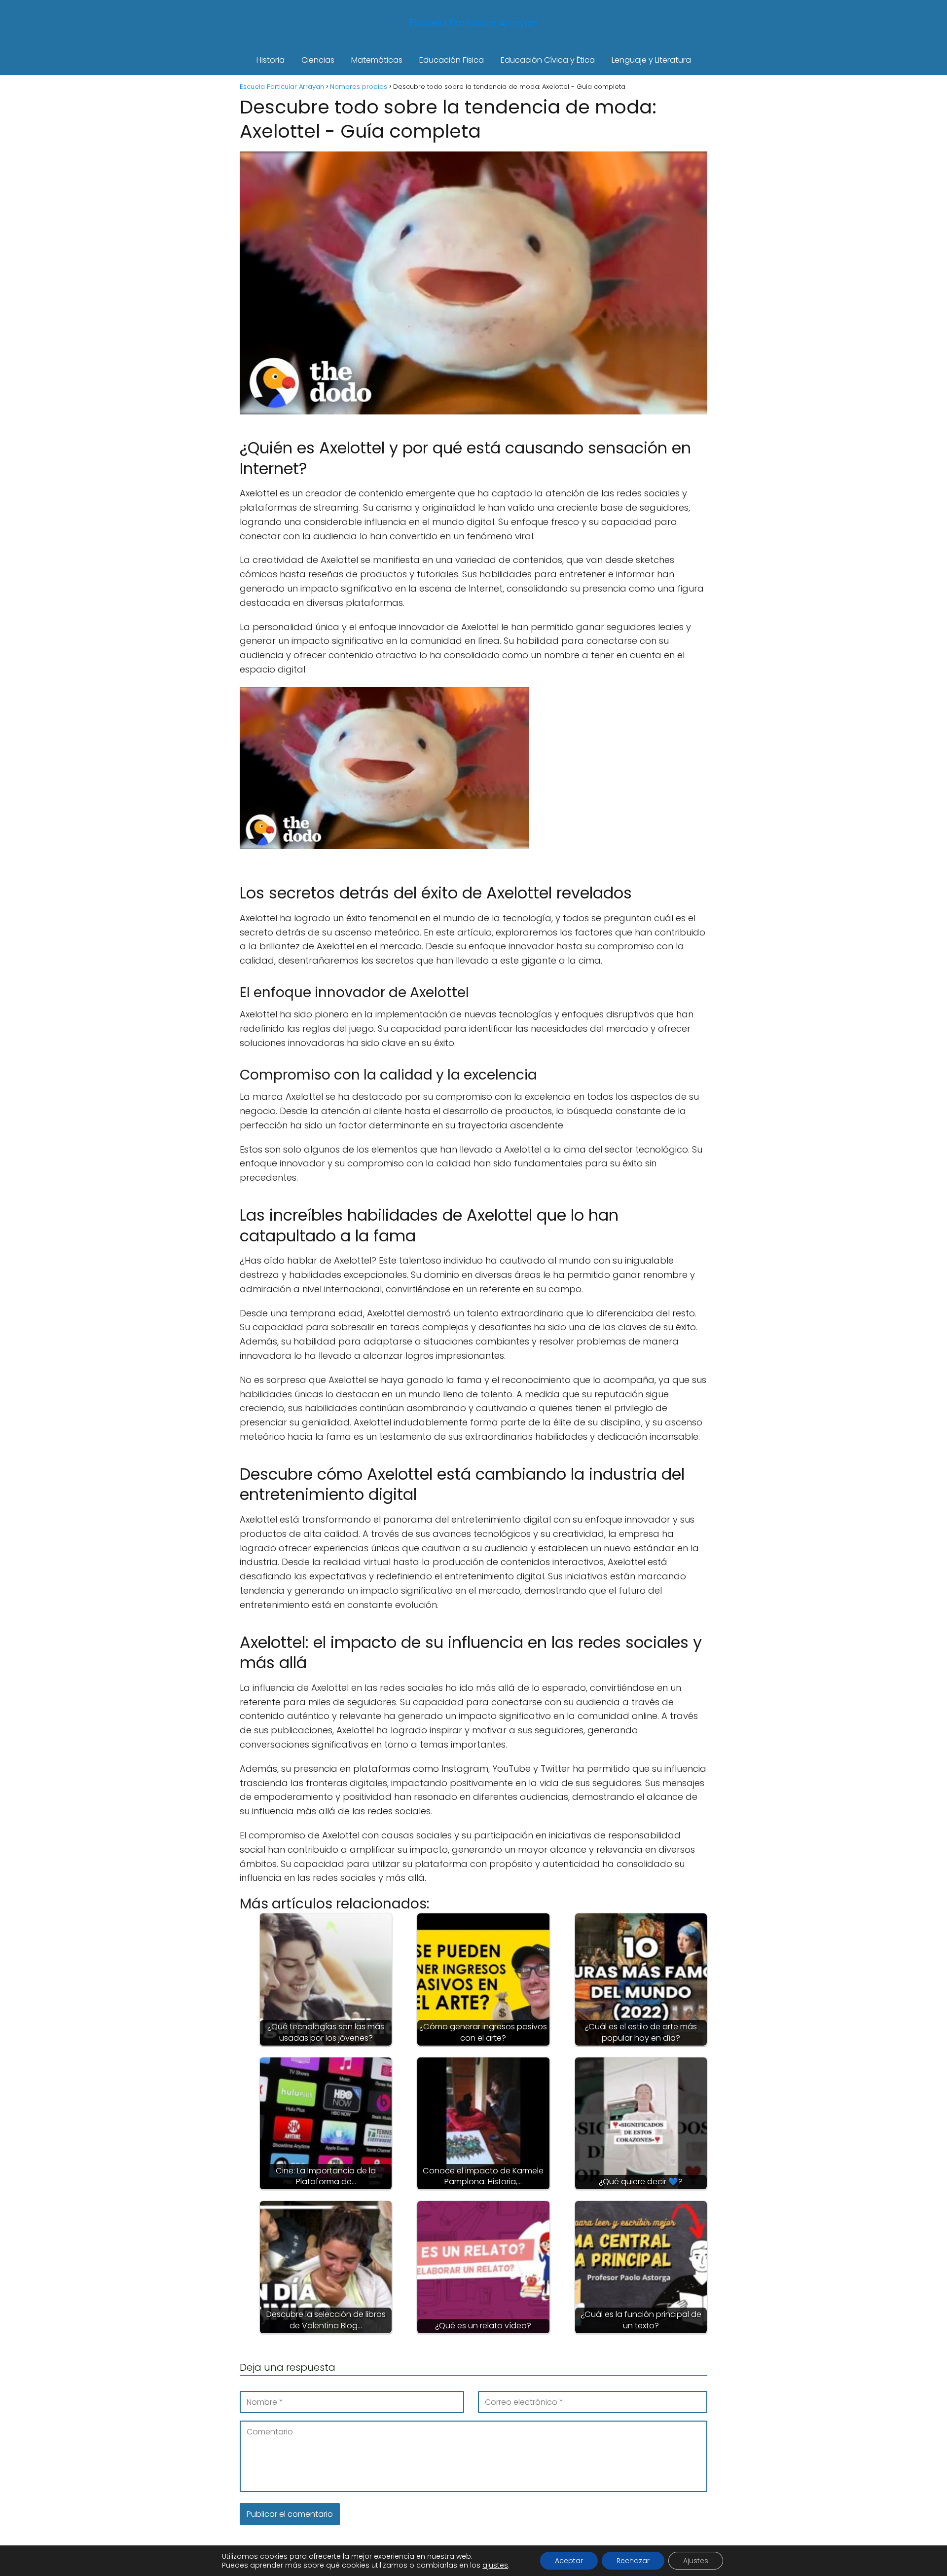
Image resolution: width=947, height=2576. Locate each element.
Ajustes (696, 2561)
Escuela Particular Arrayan (474, 23)
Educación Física (452, 60)
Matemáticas (377, 60)
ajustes (495, 2565)
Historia (271, 60)
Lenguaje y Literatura (651, 60)
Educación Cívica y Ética (548, 60)
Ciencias (318, 60)
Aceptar (569, 2561)
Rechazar (633, 2561)
